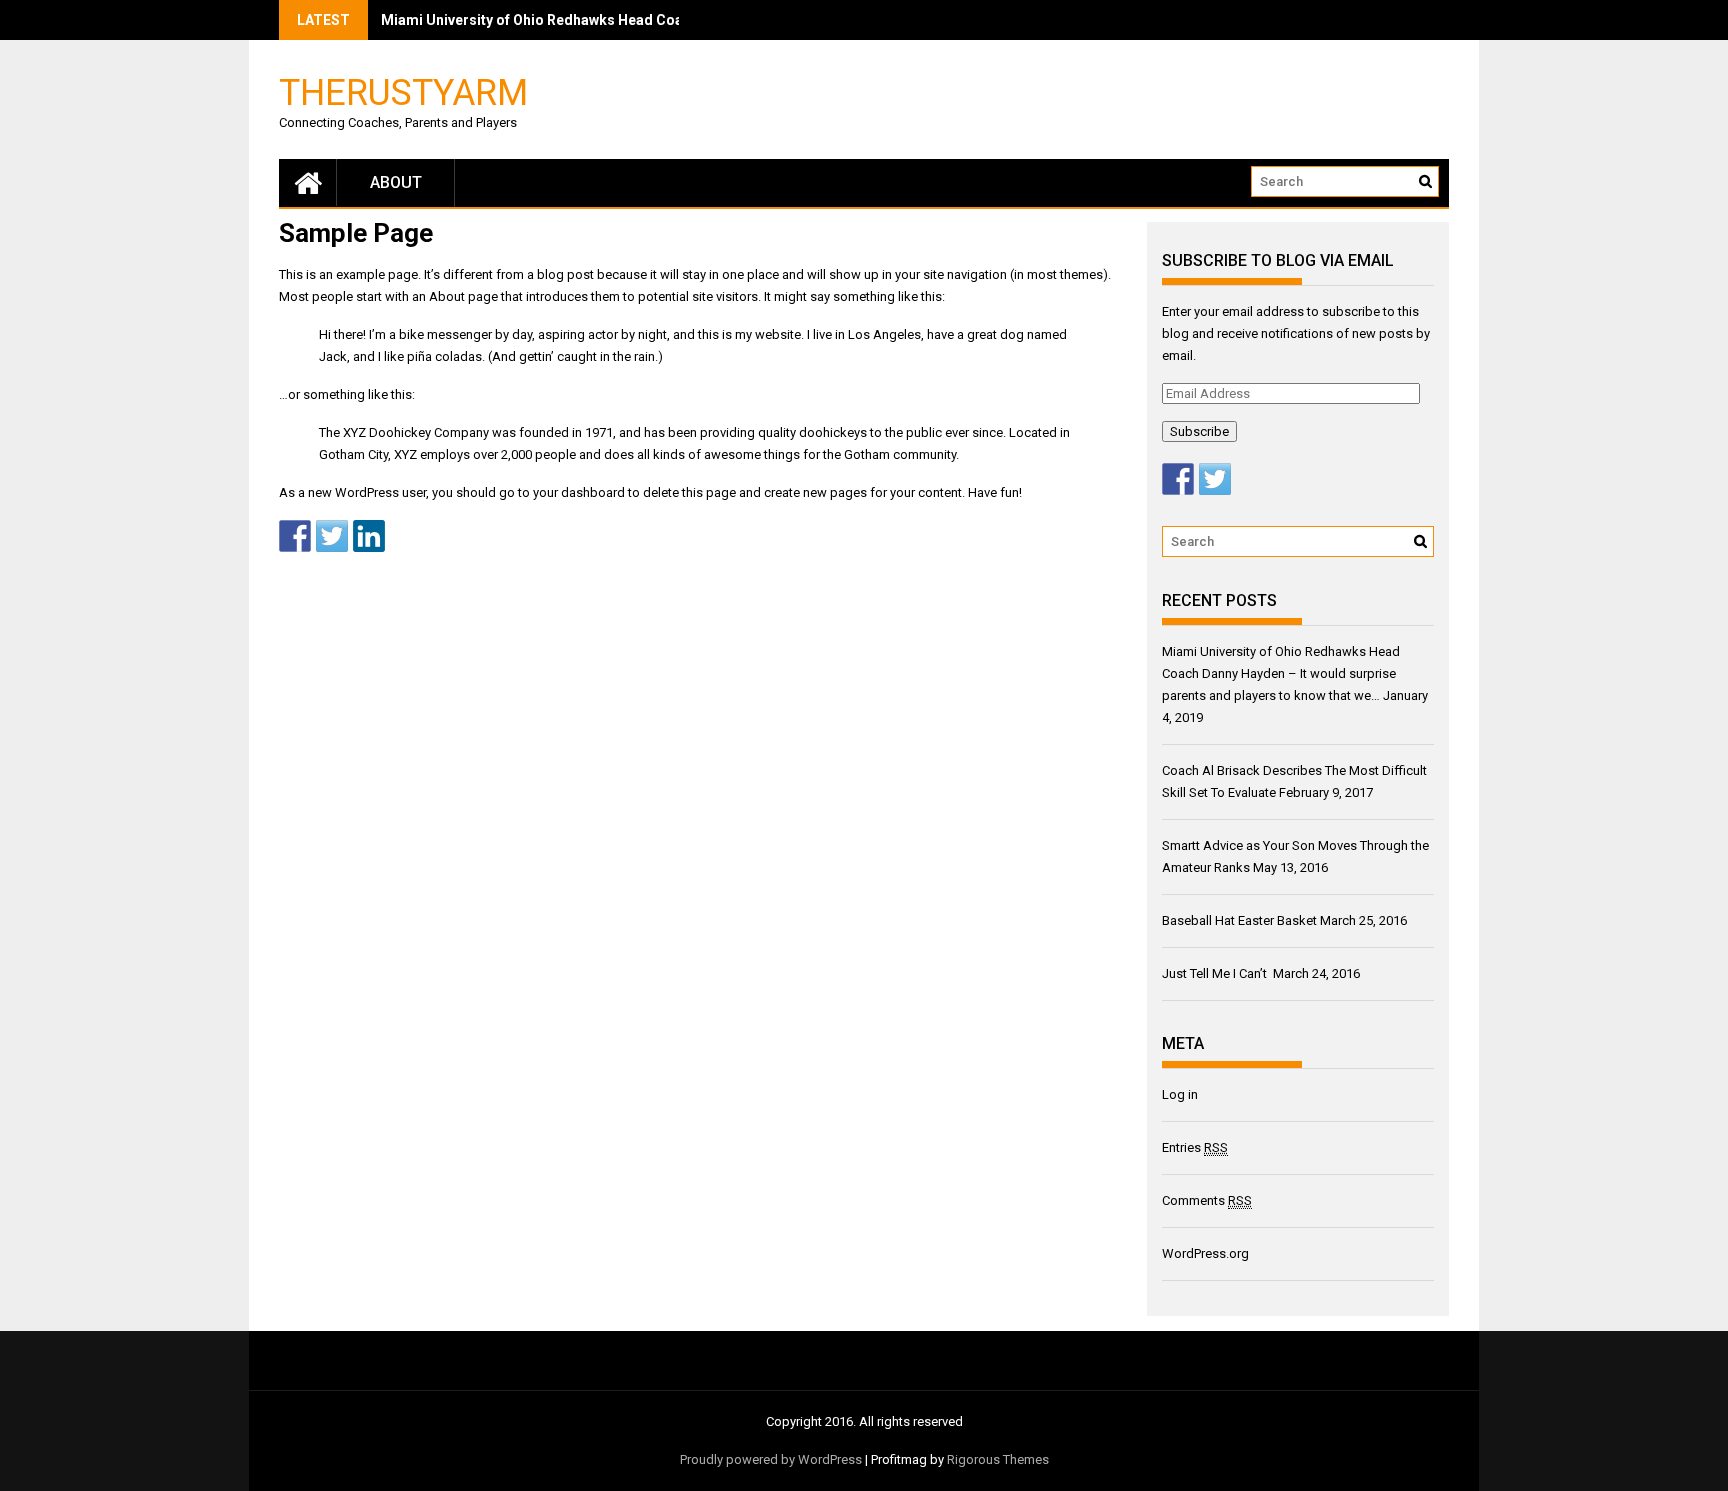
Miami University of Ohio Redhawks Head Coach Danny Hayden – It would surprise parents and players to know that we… (1281, 673)
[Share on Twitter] (332, 536)
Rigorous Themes (998, 1459)
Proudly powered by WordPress (771, 1459)
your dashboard (579, 492)
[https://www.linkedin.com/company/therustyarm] (369, 536)
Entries (1195, 1147)
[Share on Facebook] (295, 536)
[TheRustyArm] (308, 182)
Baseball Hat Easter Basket (1239, 920)
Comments (1207, 1200)
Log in (1180, 1094)
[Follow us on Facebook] (1178, 479)
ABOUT (396, 182)
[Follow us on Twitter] (1215, 479)
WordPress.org (1205, 1253)
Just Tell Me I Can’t (1216, 973)
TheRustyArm (403, 91)
